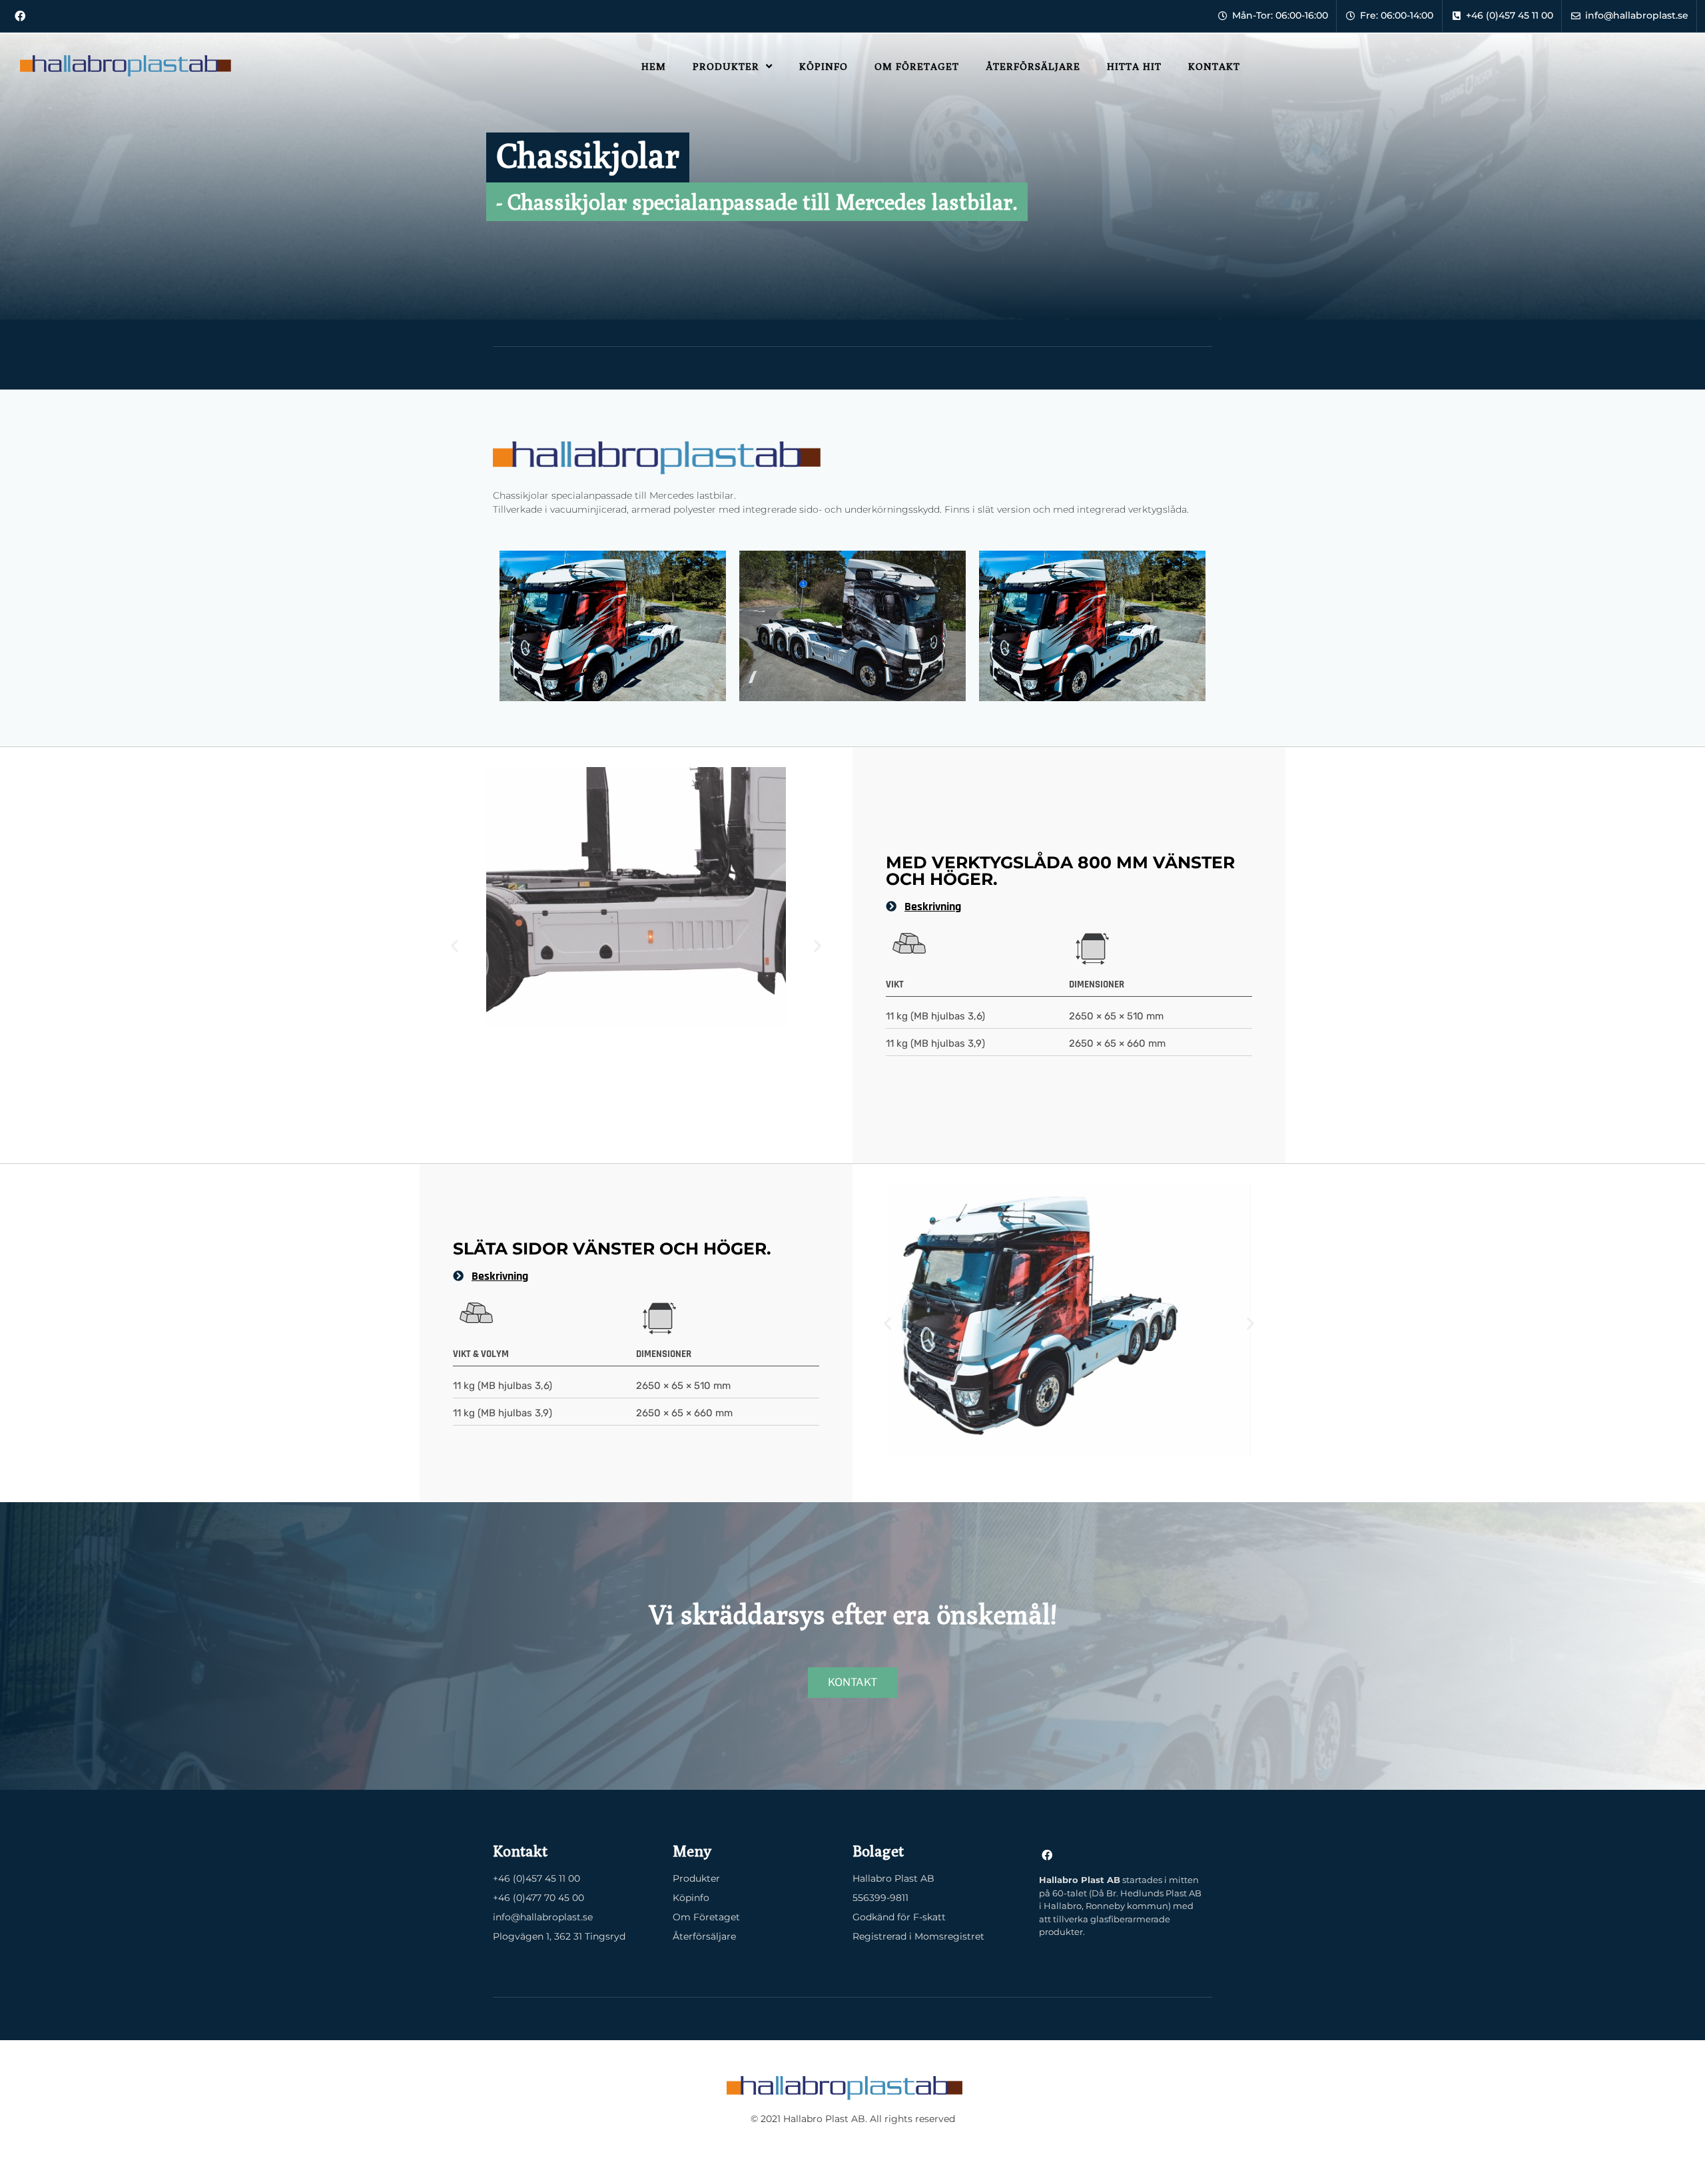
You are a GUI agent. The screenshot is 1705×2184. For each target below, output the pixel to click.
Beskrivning (933, 907)
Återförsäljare (1033, 66)
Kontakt (1214, 66)
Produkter (726, 66)
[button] (455, 945)
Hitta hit (1134, 66)
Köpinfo (824, 66)
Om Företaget (917, 66)
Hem (654, 66)
